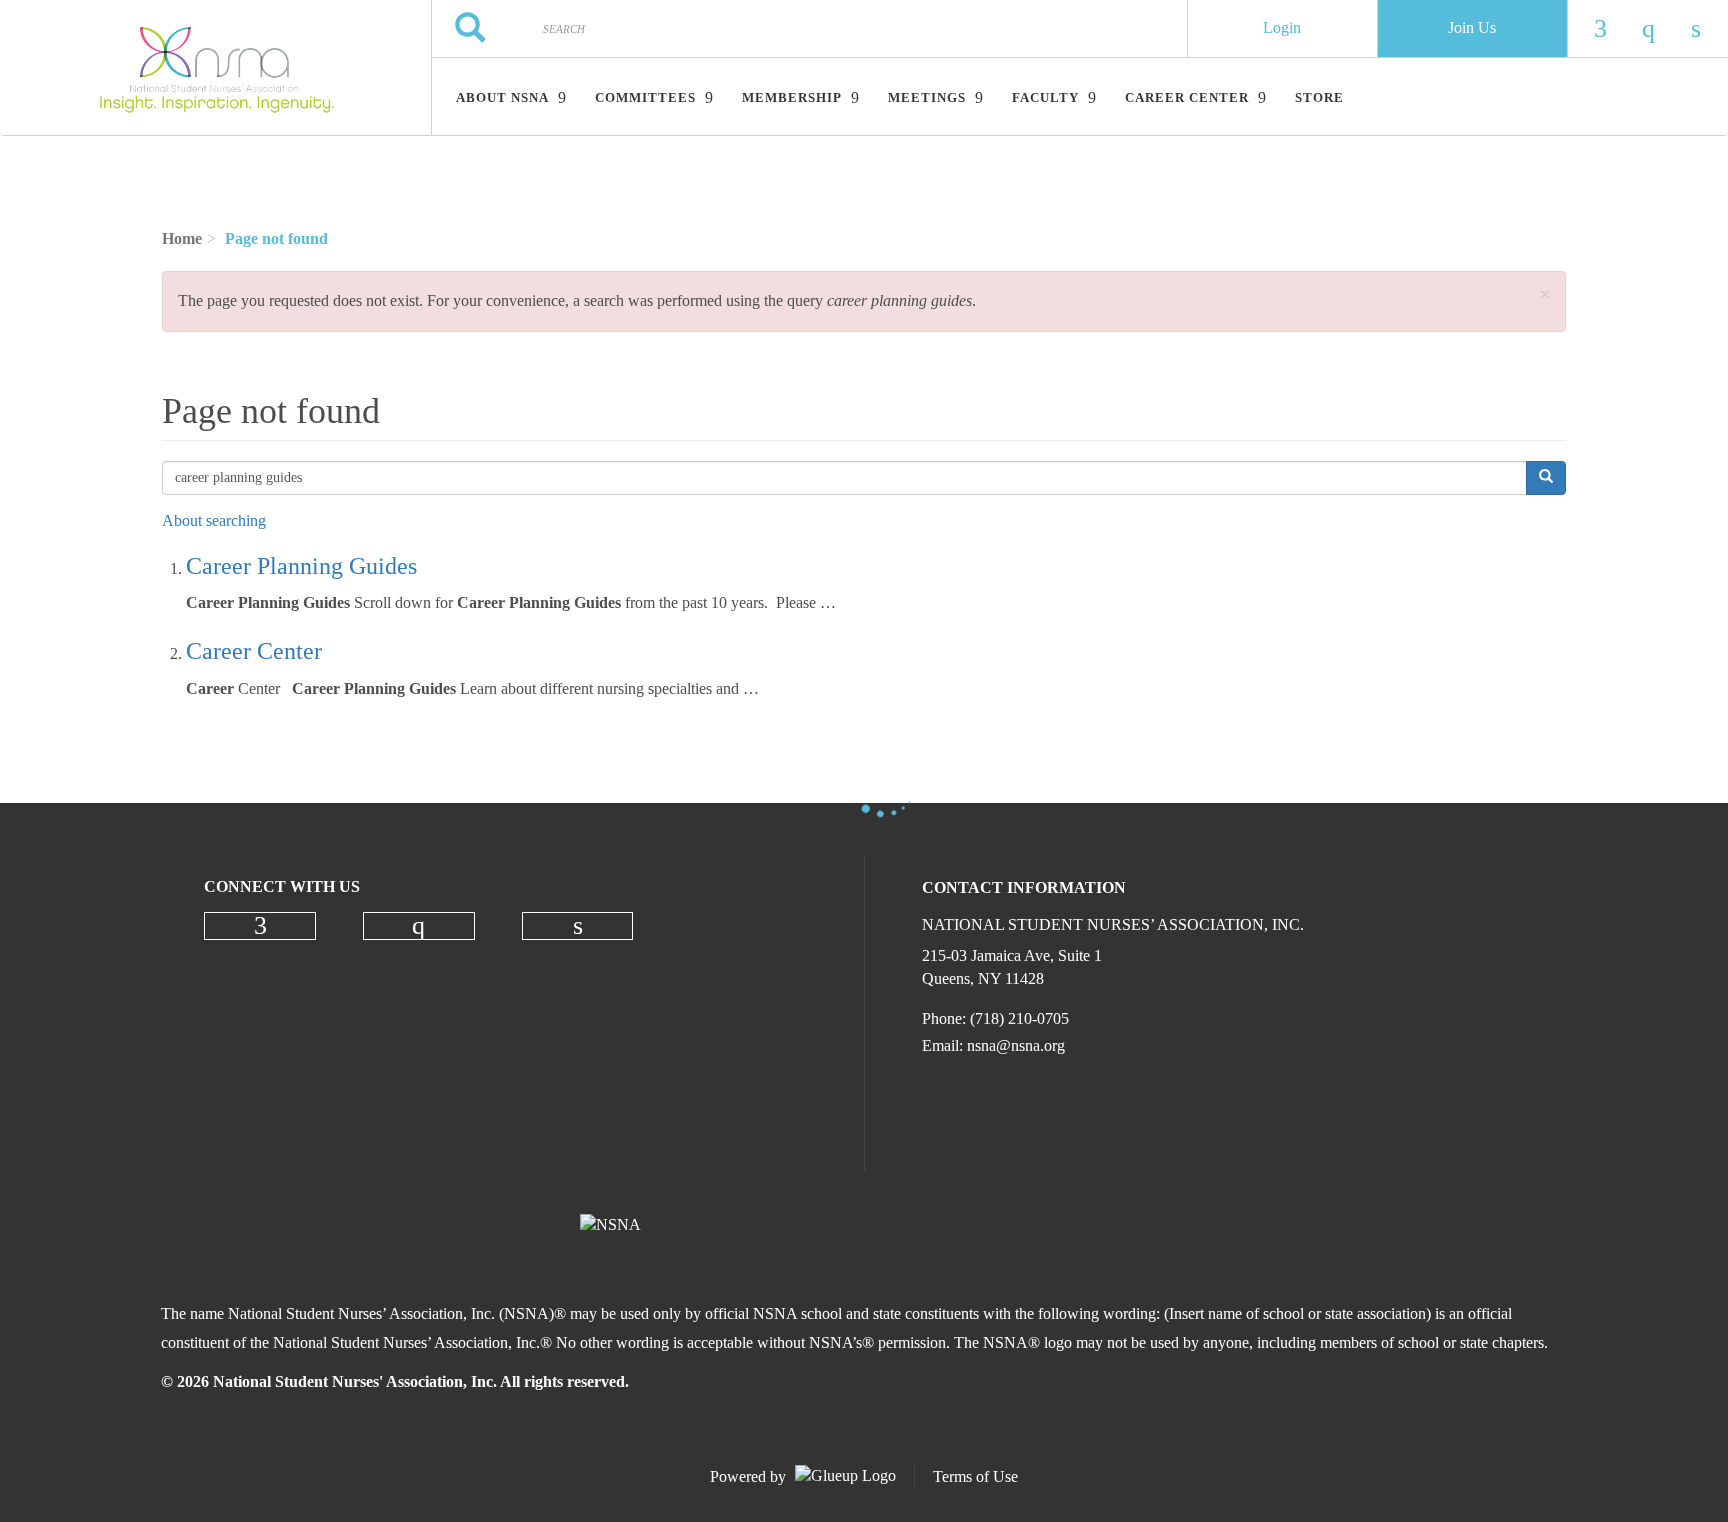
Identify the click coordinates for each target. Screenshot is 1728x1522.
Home (182, 238)
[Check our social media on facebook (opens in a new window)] (260, 926)
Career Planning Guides (301, 566)
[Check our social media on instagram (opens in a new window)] (419, 926)
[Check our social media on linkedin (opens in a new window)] (578, 926)
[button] (1545, 295)
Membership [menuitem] (792, 97)
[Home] (215, 68)
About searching (214, 520)
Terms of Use (975, 1476)
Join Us (1472, 27)
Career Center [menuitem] (1187, 97)
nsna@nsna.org (1016, 1045)
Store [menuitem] (1319, 97)
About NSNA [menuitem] (502, 97)
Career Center (254, 651)
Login (1282, 27)
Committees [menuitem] (645, 97)
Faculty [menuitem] (1045, 97)
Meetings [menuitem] (927, 97)
